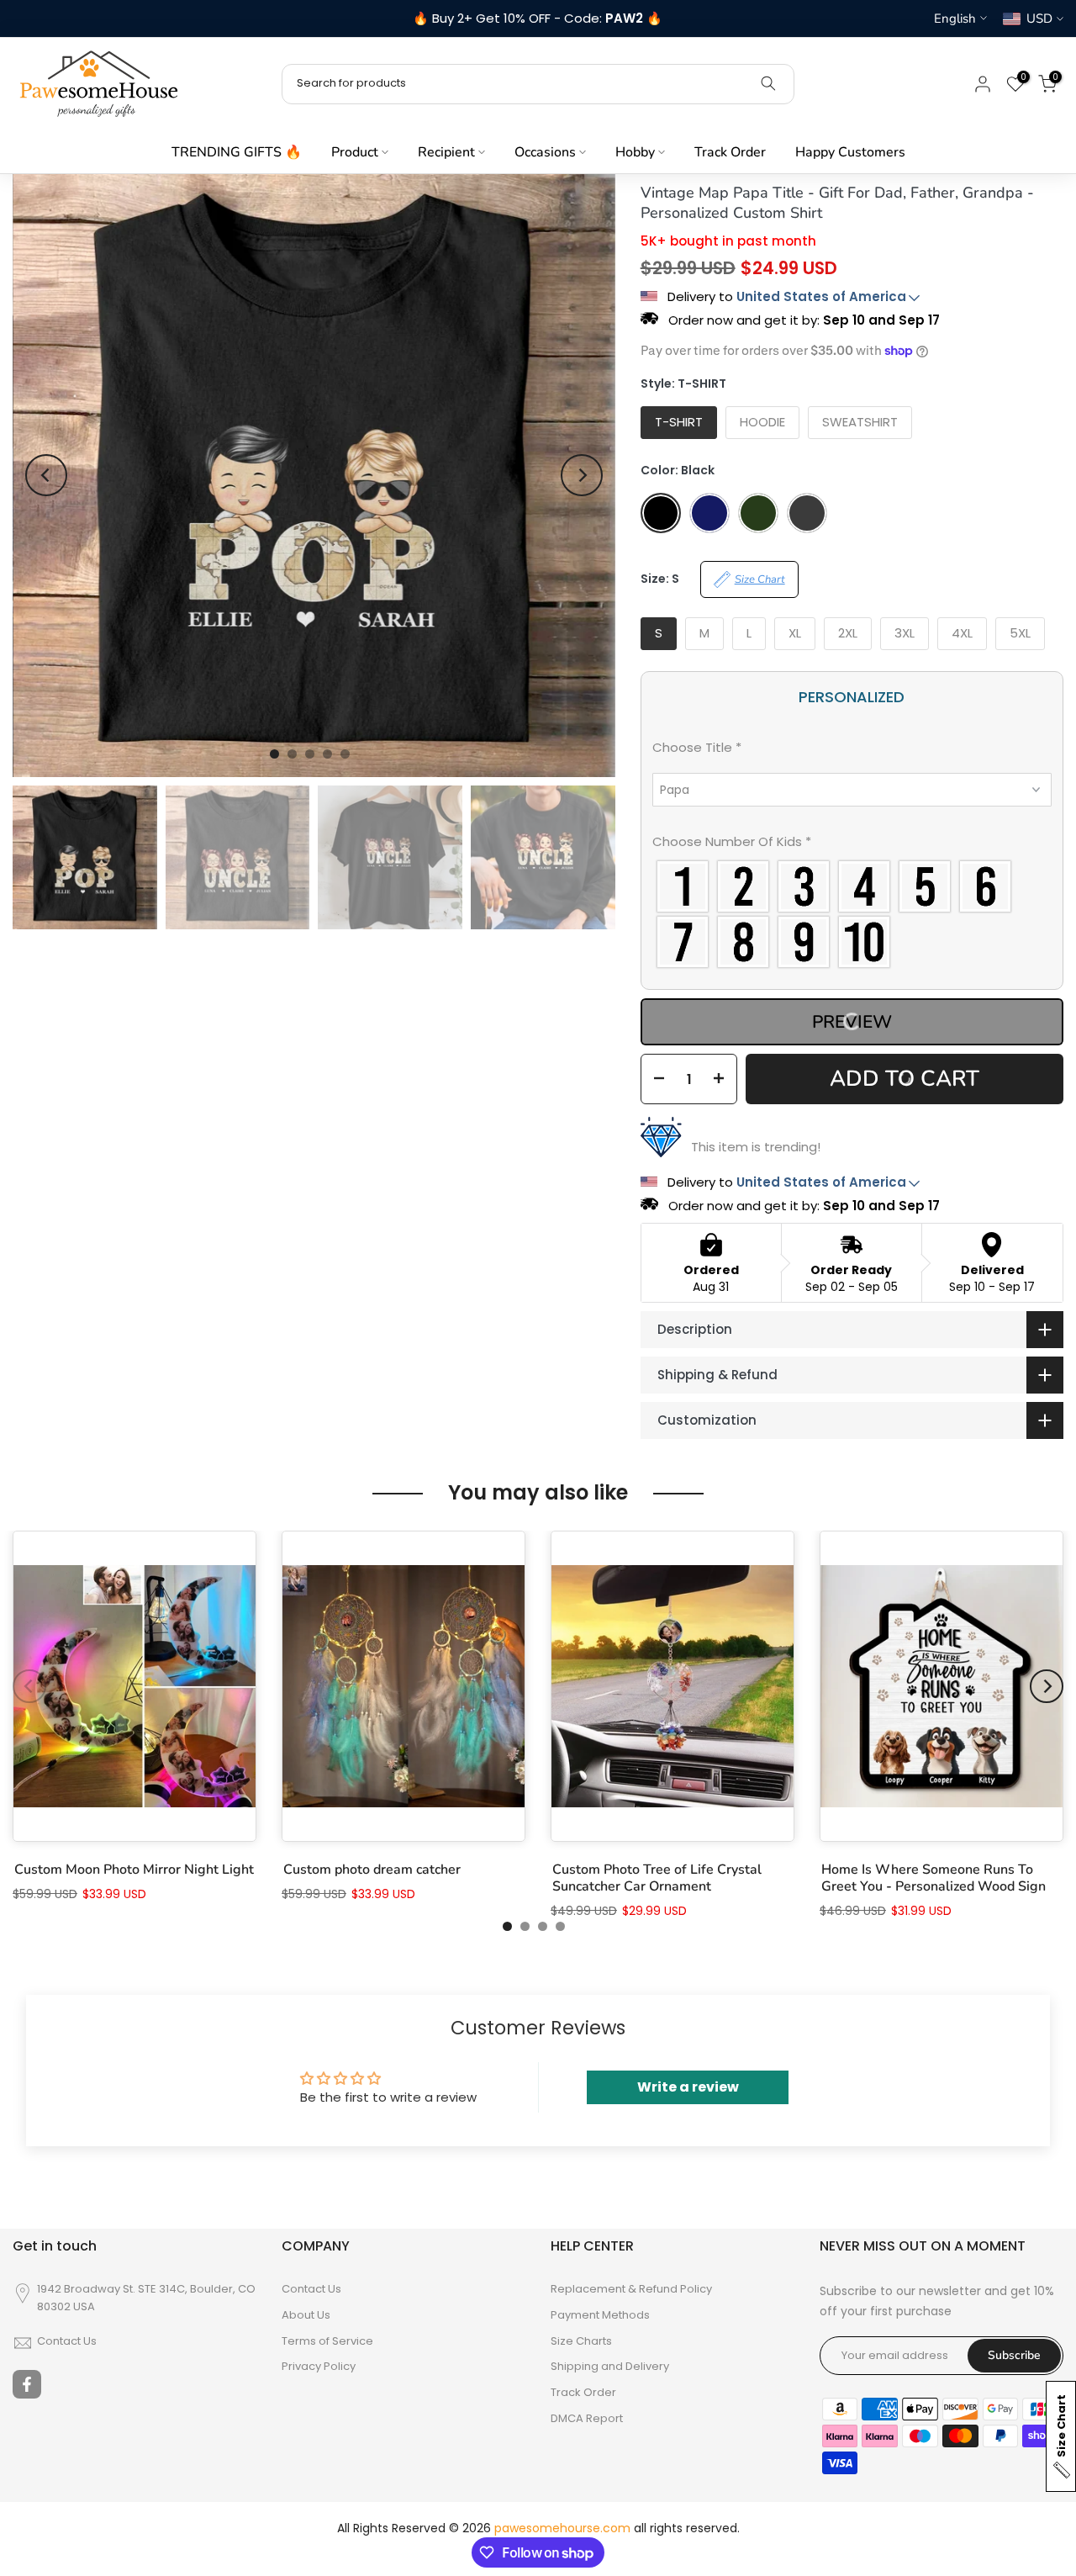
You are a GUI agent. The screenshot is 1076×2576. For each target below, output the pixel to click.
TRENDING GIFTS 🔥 (237, 152)
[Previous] (46, 475)
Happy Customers (850, 152)
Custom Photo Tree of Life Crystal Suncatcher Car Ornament (657, 1878)
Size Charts (581, 2341)
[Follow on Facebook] (27, 2384)
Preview (852, 1022)
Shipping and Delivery (610, 2367)
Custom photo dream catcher (372, 1870)
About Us (306, 2315)
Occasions (545, 152)
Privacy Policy (319, 2367)
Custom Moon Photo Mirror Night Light (134, 1870)
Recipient (446, 152)
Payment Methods (600, 2315)
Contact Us (67, 2341)
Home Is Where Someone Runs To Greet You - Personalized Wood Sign (934, 1878)
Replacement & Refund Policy (631, 2289)
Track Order (730, 152)
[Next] (582, 475)
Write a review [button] (688, 2087)
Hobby (635, 152)
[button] (852, 751)
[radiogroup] (852, 914)
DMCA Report (587, 2419)
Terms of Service (327, 2341)
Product (355, 152)
